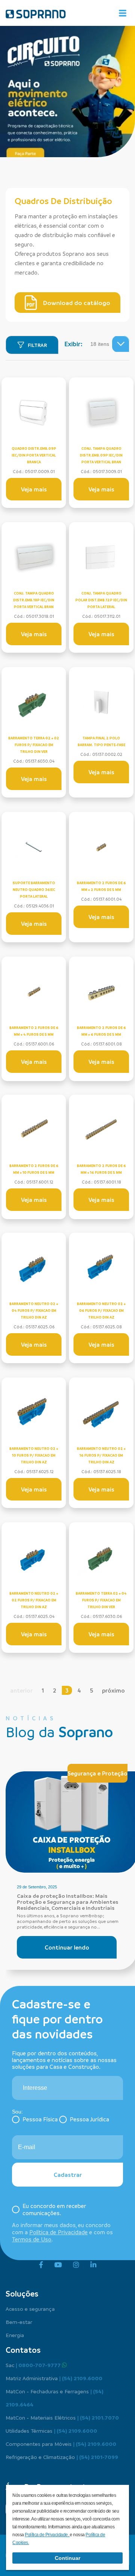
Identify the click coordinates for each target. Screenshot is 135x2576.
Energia (15, 2335)
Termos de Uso (32, 2239)
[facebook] (41, 2265)
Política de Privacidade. (47, 2535)
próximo (113, 1690)
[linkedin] (93, 2265)
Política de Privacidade (58, 2232)
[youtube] (58, 2265)
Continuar (67, 2558)
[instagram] (76, 2265)
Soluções (22, 2294)
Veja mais (34, 489)
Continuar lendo (67, 1947)
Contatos (23, 2350)
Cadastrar (68, 2175)
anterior (21, 1690)
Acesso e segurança (30, 2309)
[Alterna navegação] (123, 13)
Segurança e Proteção (97, 1773)
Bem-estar (19, 2322)
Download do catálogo (77, 303)
